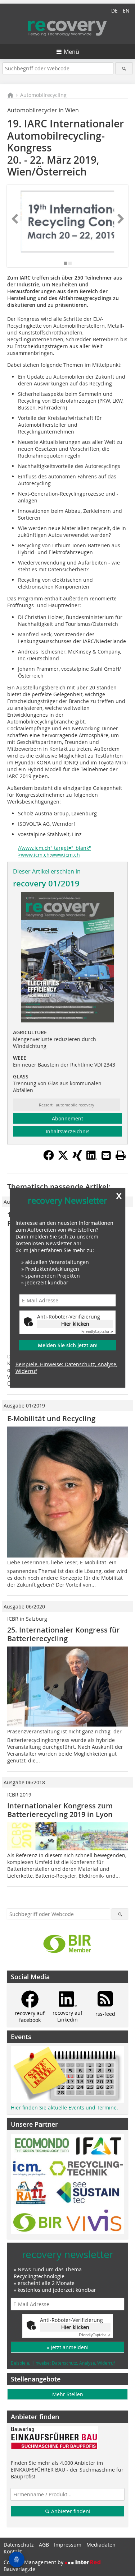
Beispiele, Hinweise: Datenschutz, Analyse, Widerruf (66, 1368)
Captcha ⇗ (97, 1332)
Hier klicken (75, 1324)
